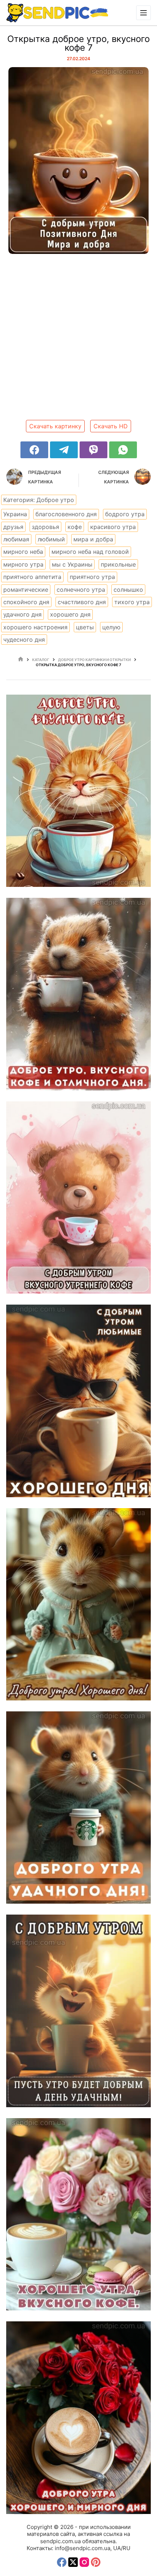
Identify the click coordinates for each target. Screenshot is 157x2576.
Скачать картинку (55, 426)
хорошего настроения (35, 627)
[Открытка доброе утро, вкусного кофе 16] (78, 1604)
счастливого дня (82, 602)
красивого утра (113, 527)
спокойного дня (26, 602)
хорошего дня (70, 614)
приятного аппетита (32, 577)
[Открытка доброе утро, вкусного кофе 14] (78, 2011)
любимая (16, 539)
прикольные (118, 564)
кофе (75, 527)
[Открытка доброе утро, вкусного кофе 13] (78, 2214)
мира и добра (93, 539)
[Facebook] (34, 450)
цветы (85, 627)
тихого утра (132, 602)
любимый (51, 539)
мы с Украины (72, 564)
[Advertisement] (78, 340)
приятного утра (92, 577)
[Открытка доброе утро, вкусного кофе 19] (78, 994)
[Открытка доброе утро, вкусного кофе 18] (78, 1198)
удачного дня (22, 614)
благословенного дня (66, 514)
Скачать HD (111, 426)
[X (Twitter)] (73, 2562)
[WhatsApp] (123, 450)
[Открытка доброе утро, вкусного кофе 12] (78, 2417)
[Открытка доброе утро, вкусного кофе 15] (78, 1808)
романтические (26, 590)
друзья (13, 527)
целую (111, 627)
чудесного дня (24, 640)
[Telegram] (64, 450)
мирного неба (23, 552)
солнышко (128, 590)
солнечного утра (81, 590)
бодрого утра (125, 514)
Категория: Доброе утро (39, 500)
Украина (15, 514)
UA (117, 2548)
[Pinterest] (96, 2562)
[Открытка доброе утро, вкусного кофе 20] (78, 791)
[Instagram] (84, 2562)
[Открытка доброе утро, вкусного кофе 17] (78, 1401)
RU (127, 2548)
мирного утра (23, 564)
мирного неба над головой (90, 552)
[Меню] (143, 13)
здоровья (45, 527)
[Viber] (93, 450)
